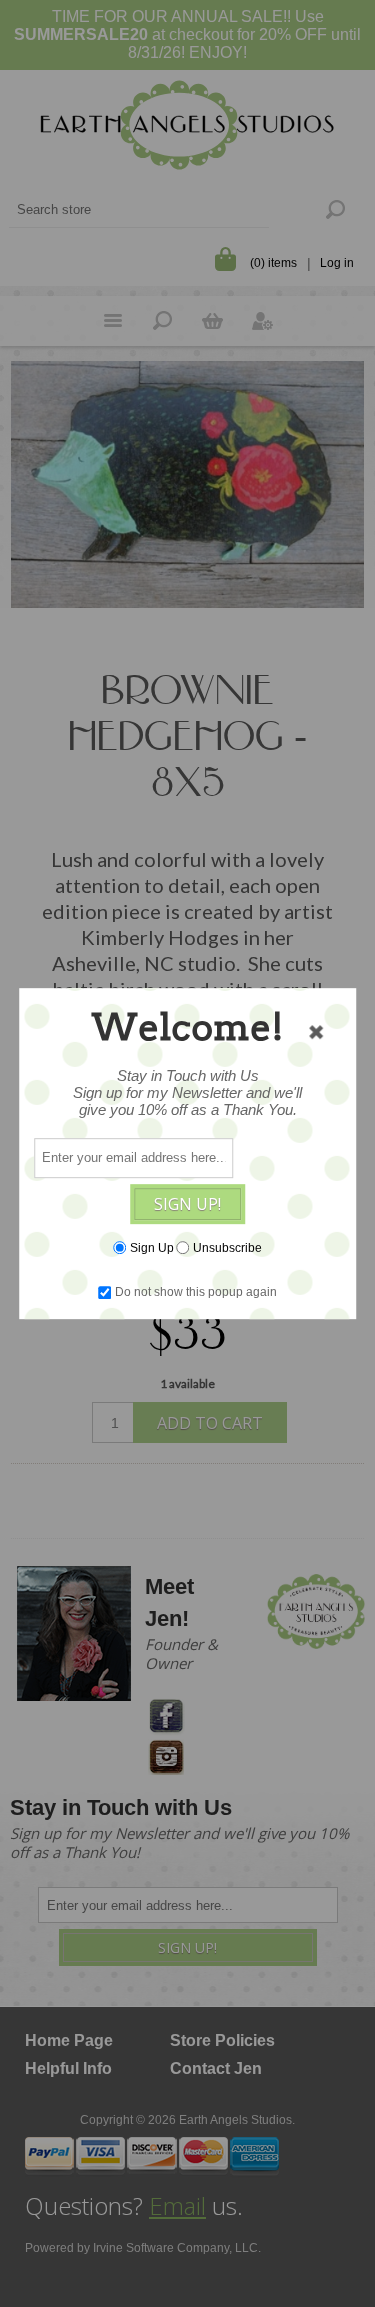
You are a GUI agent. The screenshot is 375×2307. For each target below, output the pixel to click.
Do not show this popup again (196, 1292)
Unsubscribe (227, 1248)
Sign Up (152, 1248)
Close (316, 1032)
